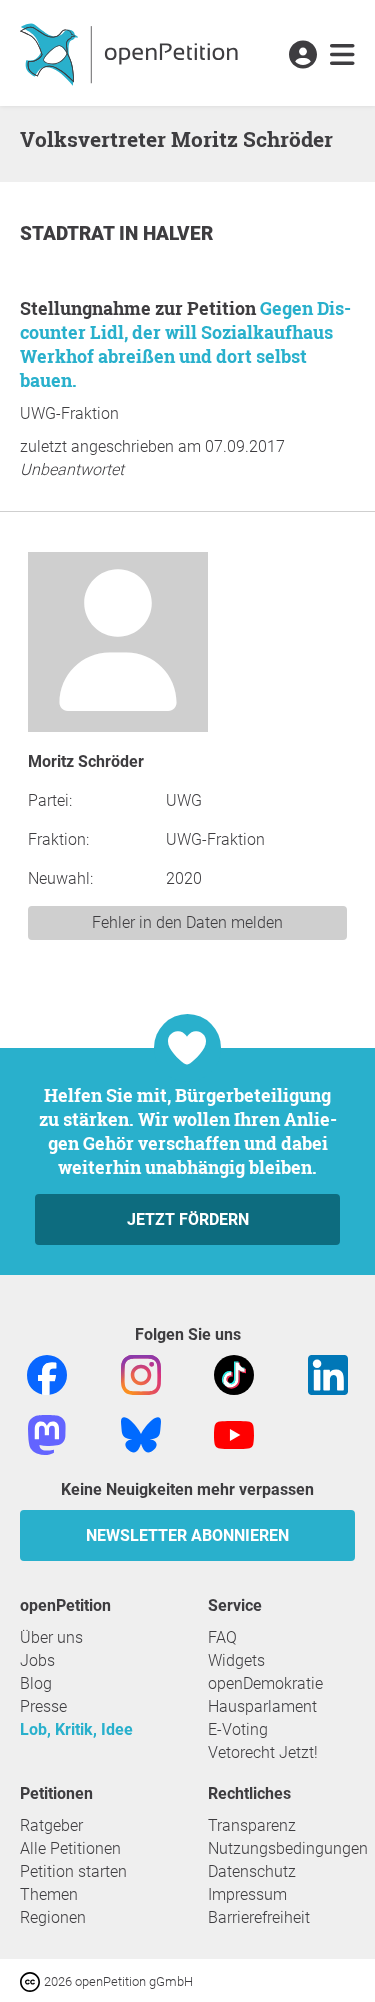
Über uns (51, 1637)
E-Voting (238, 1729)
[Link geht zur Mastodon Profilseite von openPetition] (47, 1433)
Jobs (37, 1660)
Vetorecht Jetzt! (263, 1752)
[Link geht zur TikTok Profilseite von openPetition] (234, 1373)
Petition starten (73, 1871)
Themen (49, 1894)
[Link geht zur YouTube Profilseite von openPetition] (234, 1433)
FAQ (222, 1637)
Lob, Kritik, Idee (76, 1729)
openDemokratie (265, 1683)
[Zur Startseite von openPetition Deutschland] (131, 53)
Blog (36, 1683)
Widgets (236, 1660)
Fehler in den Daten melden (187, 922)
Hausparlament (262, 1706)
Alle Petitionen (70, 1848)
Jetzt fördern (188, 1219)
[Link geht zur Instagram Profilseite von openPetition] (141, 1373)
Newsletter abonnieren (187, 1535)
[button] (302, 56)
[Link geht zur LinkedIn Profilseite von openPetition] (328, 1373)
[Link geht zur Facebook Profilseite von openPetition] (47, 1373)
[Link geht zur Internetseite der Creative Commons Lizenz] (32, 1980)
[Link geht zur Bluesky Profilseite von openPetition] (141, 1433)
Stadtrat (69, 233)
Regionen (53, 1917)
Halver (178, 233)
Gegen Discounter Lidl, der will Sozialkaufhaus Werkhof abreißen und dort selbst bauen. (185, 344)
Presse (43, 1706)
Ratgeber (51, 1825)
